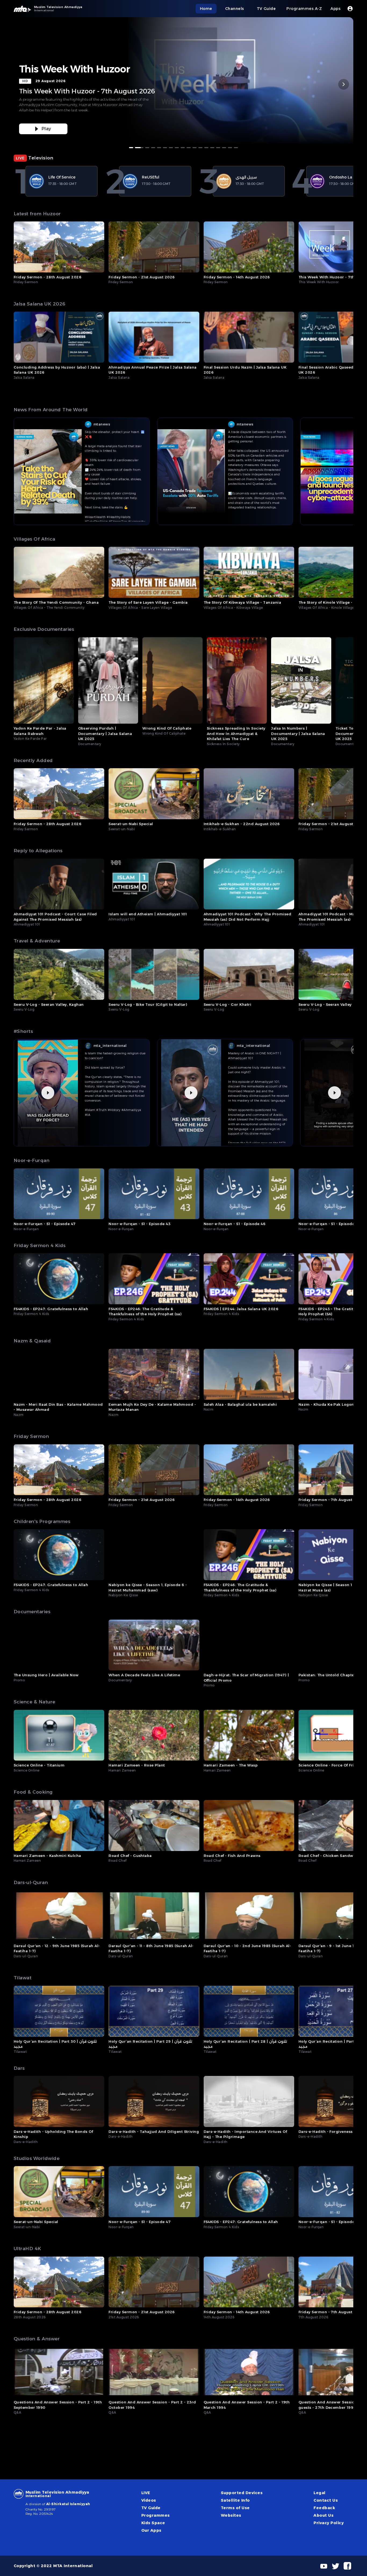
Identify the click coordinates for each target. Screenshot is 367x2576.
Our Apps (151, 2530)
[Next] (344, 84)
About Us (323, 2515)
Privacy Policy (329, 2523)
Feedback (324, 2508)
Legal (319, 2493)
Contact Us (326, 2500)
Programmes (156, 2515)
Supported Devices (242, 2493)
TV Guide (151, 2508)
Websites (231, 2515)
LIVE (146, 2493)
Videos (149, 2500)
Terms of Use (235, 2508)
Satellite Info (235, 2500)
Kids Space (153, 2523)
